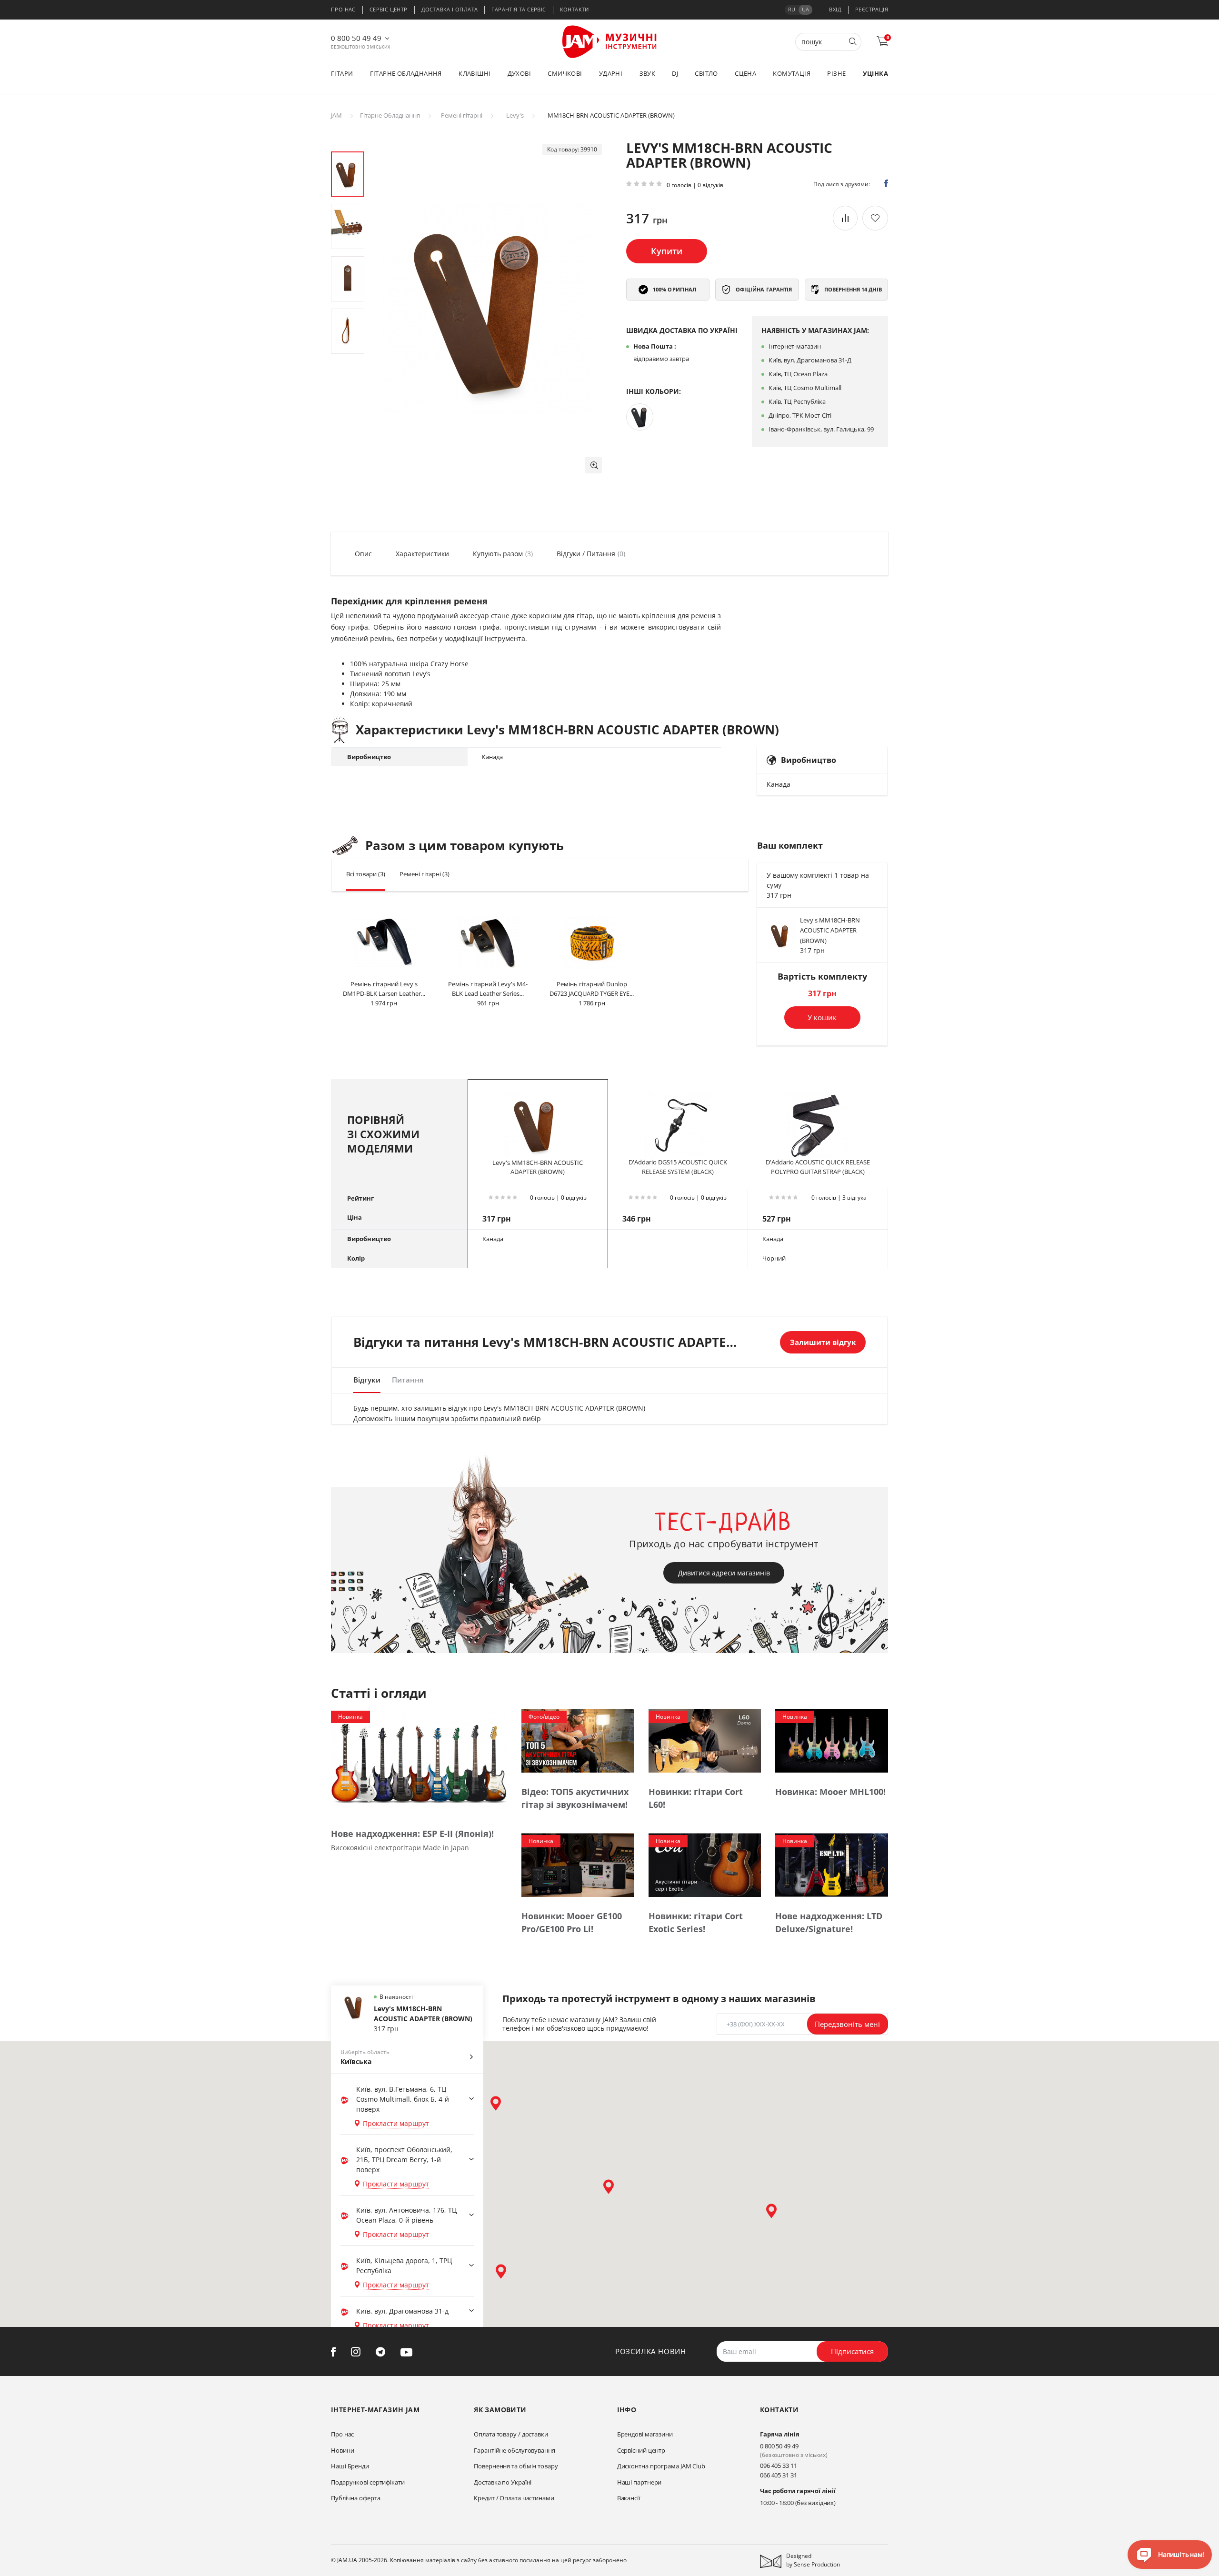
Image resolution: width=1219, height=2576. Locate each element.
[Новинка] (419, 1761)
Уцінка (875, 73)
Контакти (575, 9)
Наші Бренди (350, 2466)
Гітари (342, 73)
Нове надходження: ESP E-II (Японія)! (412, 1834)
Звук (648, 73)
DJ (675, 73)
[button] (594, 465)
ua (805, 9)
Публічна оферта (356, 2498)
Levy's (515, 115)
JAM (336, 115)
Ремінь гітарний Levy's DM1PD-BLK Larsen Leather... (384, 989)
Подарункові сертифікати (368, 2482)
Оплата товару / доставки (511, 2434)
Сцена (745, 73)
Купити (667, 251)
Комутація (792, 73)
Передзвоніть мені (847, 2024)
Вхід (835, 9)
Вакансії (629, 2498)
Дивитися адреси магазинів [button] (724, 1573)
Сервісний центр (641, 2450)
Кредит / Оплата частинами (514, 2498)
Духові (519, 73)
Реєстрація (872, 9)
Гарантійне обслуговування (515, 2450)
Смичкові (565, 73)
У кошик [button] (822, 1017)
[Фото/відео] (578, 1740)
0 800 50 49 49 (356, 38)
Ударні (611, 73)
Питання (408, 1380)
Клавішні (475, 73)
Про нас (343, 9)
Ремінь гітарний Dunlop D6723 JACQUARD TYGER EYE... (592, 989)
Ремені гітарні (462, 115)
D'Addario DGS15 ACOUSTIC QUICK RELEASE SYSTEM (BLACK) (678, 1167)
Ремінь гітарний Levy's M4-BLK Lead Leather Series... (488, 989)
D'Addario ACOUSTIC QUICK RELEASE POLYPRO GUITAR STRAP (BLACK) (818, 1167)
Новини (342, 2450)
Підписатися (852, 2351)
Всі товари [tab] (366, 874)
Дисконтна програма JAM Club (661, 2466)
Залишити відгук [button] (823, 1342)
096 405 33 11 (779, 2466)
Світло (706, 73)
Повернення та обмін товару (516, 2466)
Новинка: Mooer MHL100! (830, 1792)
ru (792, 9)
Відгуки (367, 1380)
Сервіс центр (389, 9)
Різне (836, 73)
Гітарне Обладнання (390, 115)
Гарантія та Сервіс (519, 9)
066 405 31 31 (779, 2475)
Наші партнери (639, 2482)
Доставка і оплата (450, 9)
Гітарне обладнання (406, 73)
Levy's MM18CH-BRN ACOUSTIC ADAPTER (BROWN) (830, 930)
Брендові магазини (645, 2434)
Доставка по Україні (503, 2482)
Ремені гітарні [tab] (425, 874)
